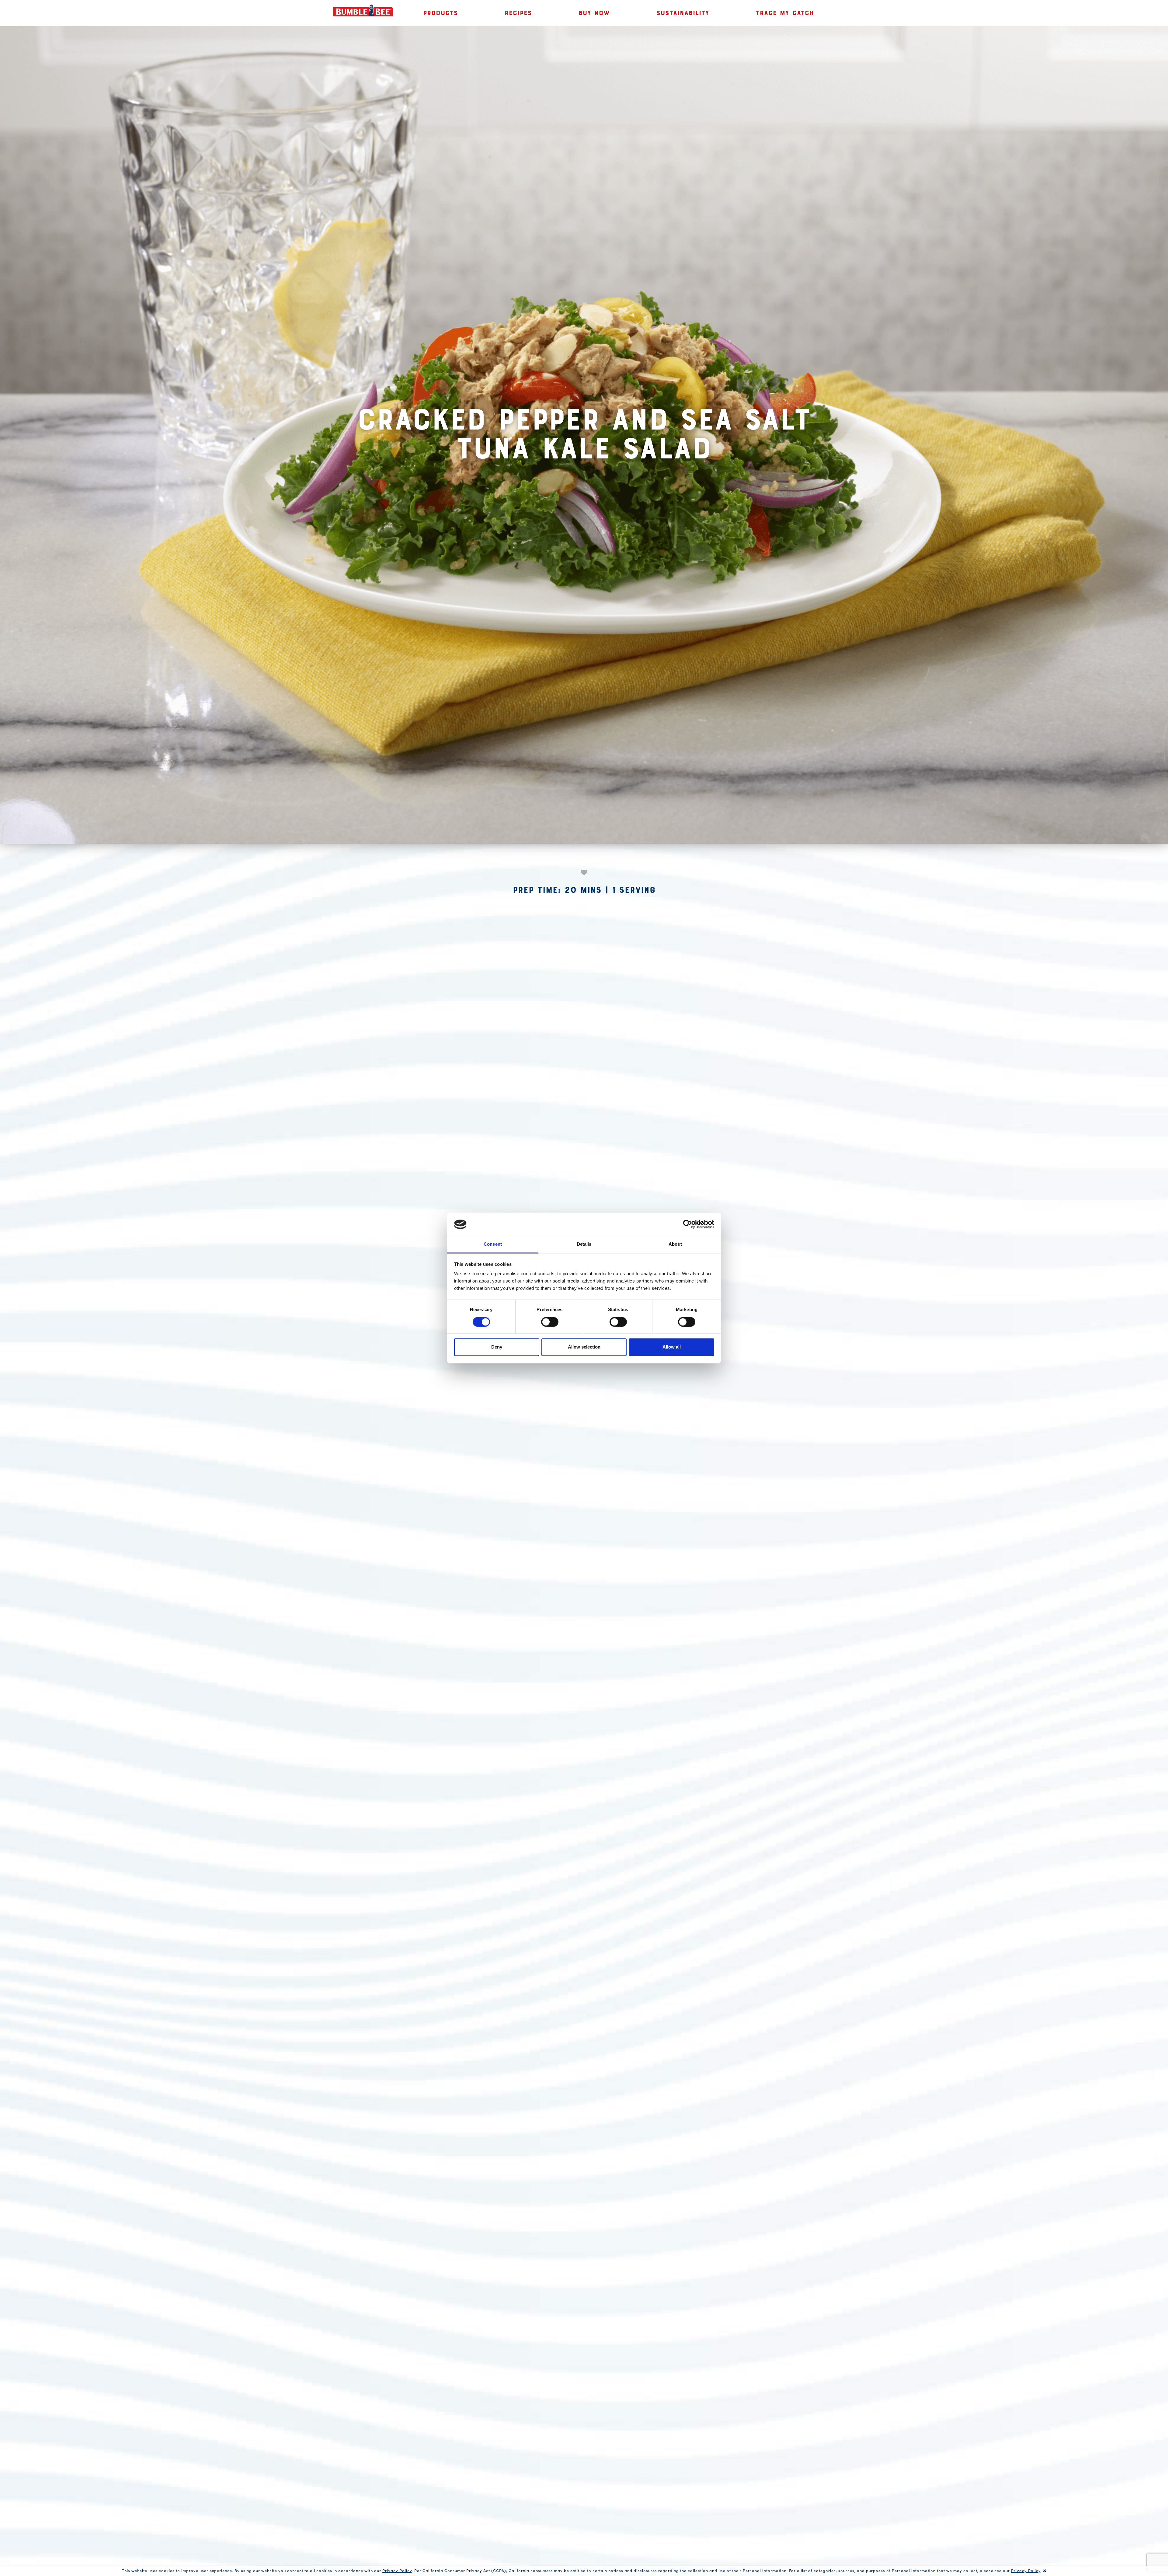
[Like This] (584, 872)
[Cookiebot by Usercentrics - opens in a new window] (688, 1224)
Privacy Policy (397, 2570)
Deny (497, 1347)
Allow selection (584, 1347)
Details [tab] (584, 1244)
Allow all (672, 1347)
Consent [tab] (493, 1244)
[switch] (550, 1322)
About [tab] (675, 1244)
